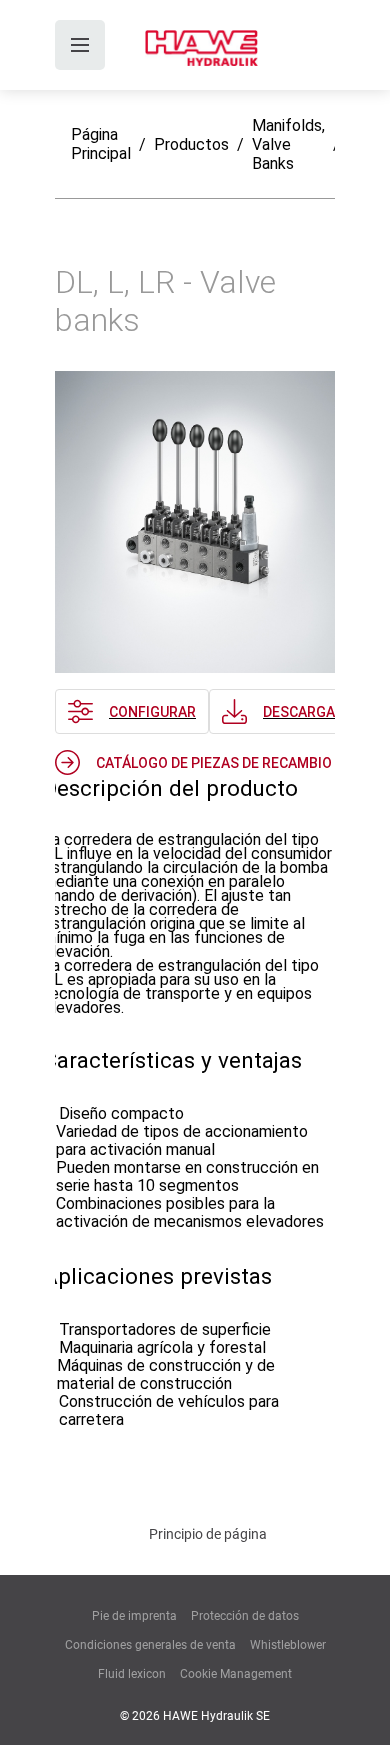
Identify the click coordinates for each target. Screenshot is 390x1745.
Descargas (303, 712)
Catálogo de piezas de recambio (214, 763)
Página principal (101, 144)
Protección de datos (245, 1616)
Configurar (152, 712)
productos (191, 144)
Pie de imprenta (134, 1616)
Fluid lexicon (132, 1674)
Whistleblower (288, 1645)
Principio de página (208, 1534)
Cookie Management (236, 1674)
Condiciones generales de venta (150, 1645)
